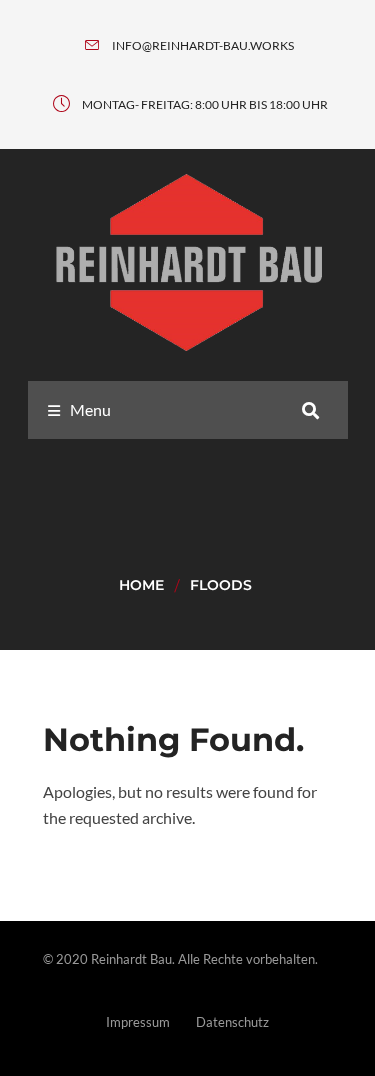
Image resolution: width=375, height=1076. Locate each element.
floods (221, 585)
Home (141, 585)
